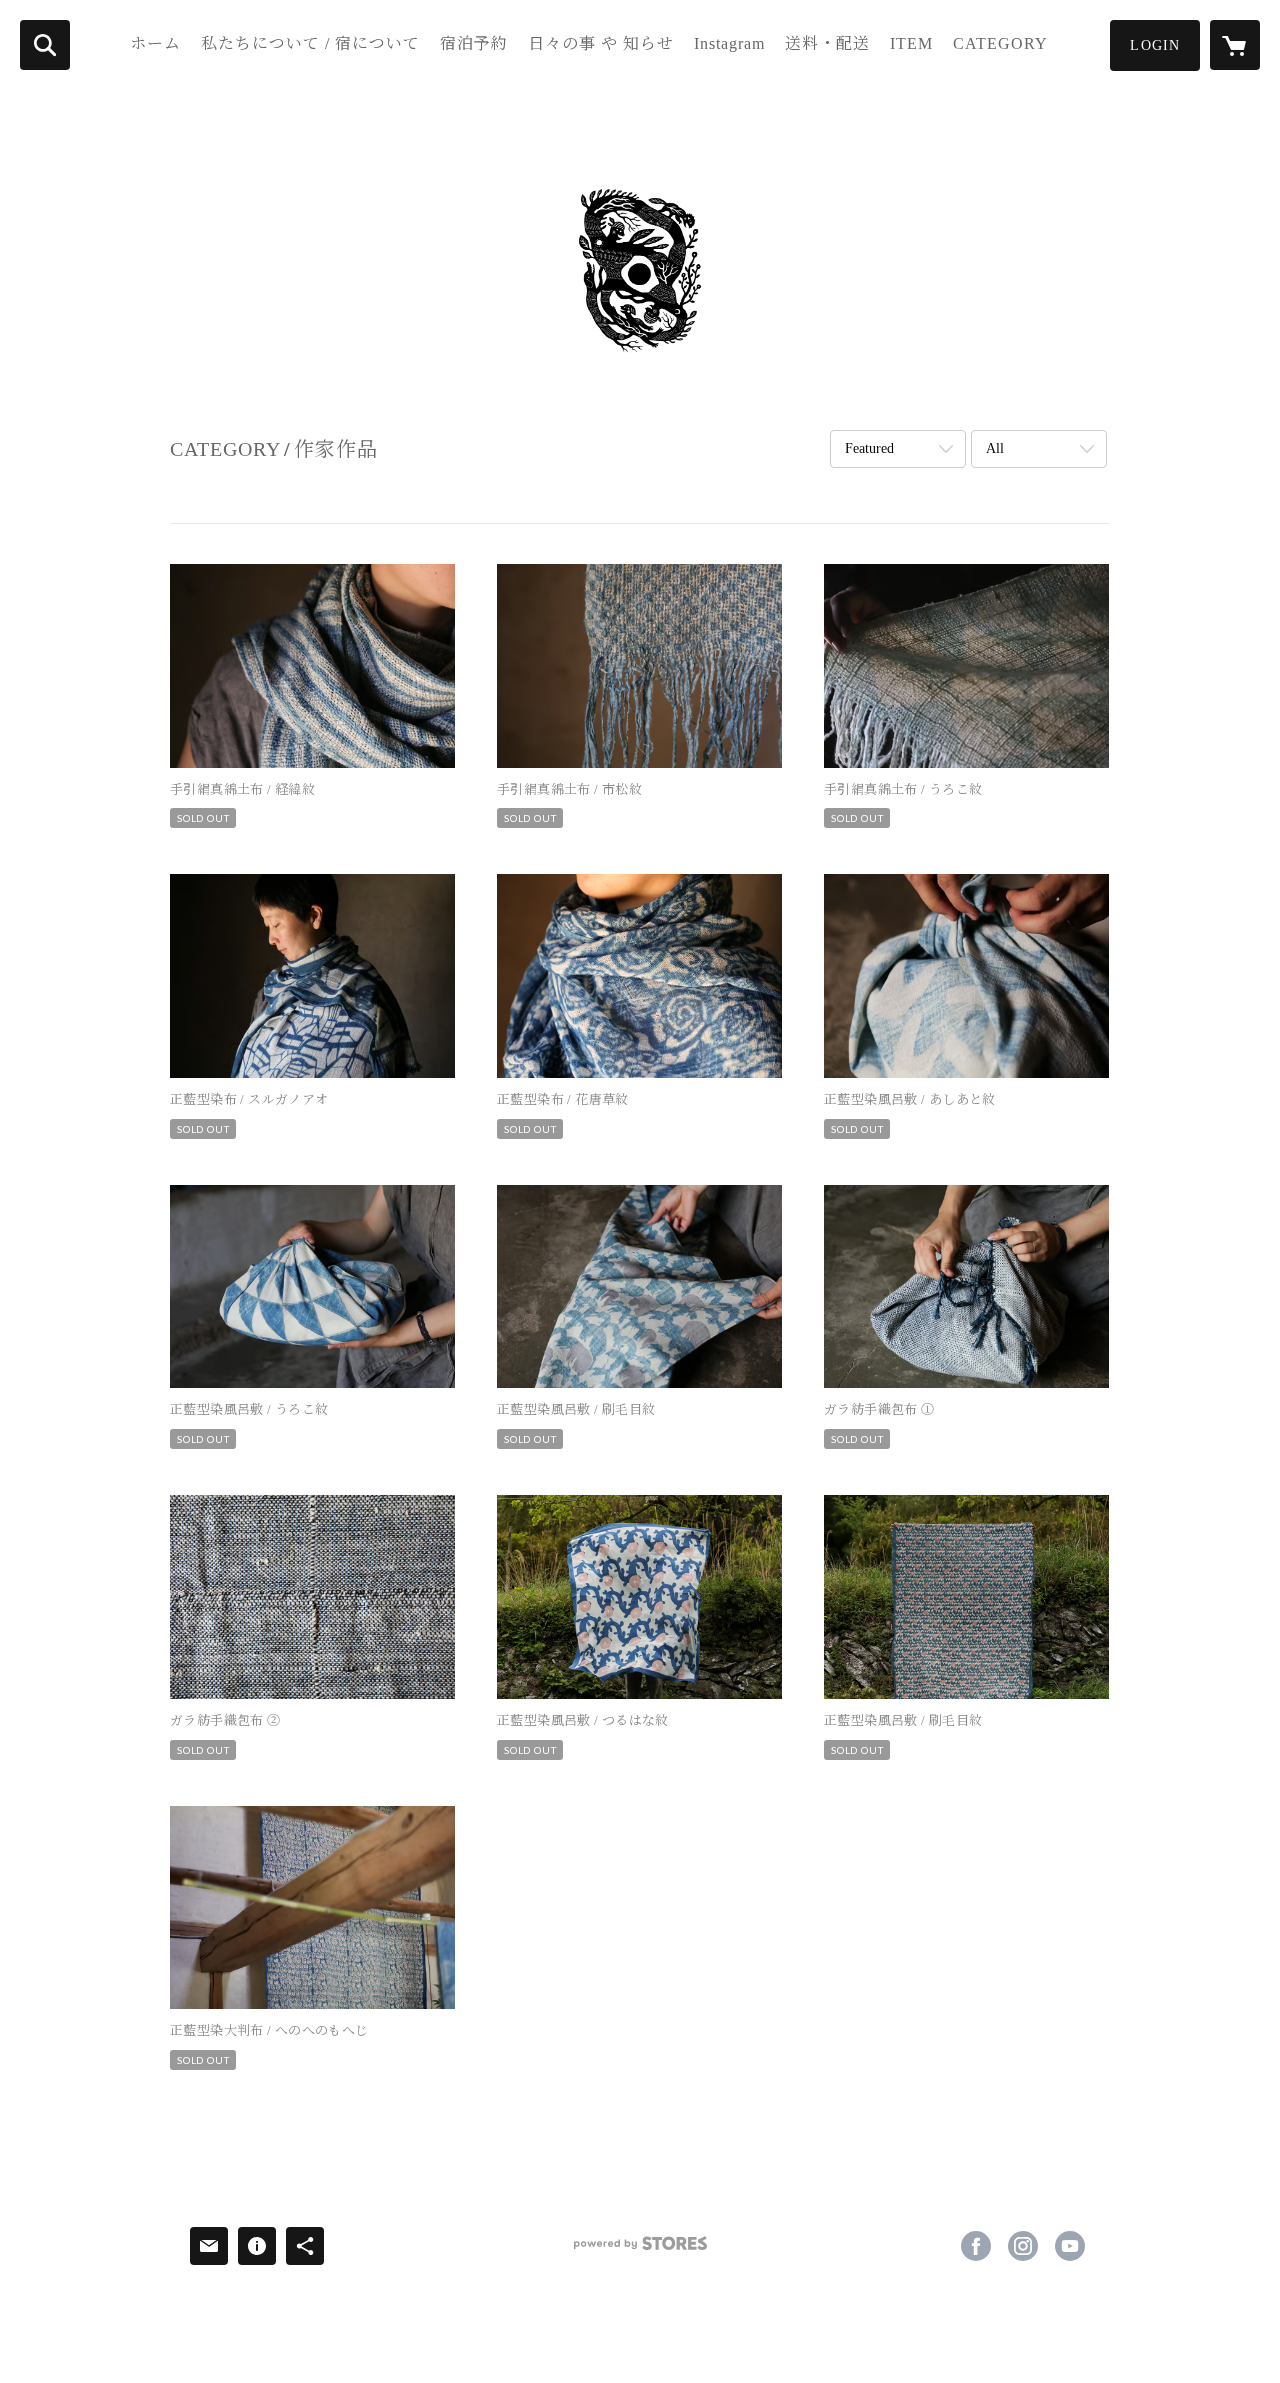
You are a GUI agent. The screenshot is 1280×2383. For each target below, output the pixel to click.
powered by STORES (640, 2250)
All (995, 448)
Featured (869, 448)
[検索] (45, 45)
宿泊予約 (474, 43)
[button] (1155, 45)
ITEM (911, 43)
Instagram (729, 43)
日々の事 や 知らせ (601, 43)
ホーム (155, 43)
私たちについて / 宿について (310, 43)
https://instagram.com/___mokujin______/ (1023, 2246)
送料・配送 (827, 43)
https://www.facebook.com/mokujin (976, 2246)
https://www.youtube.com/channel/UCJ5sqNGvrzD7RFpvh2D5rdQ (1070, 2246)
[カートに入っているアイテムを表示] (1235, 45)
